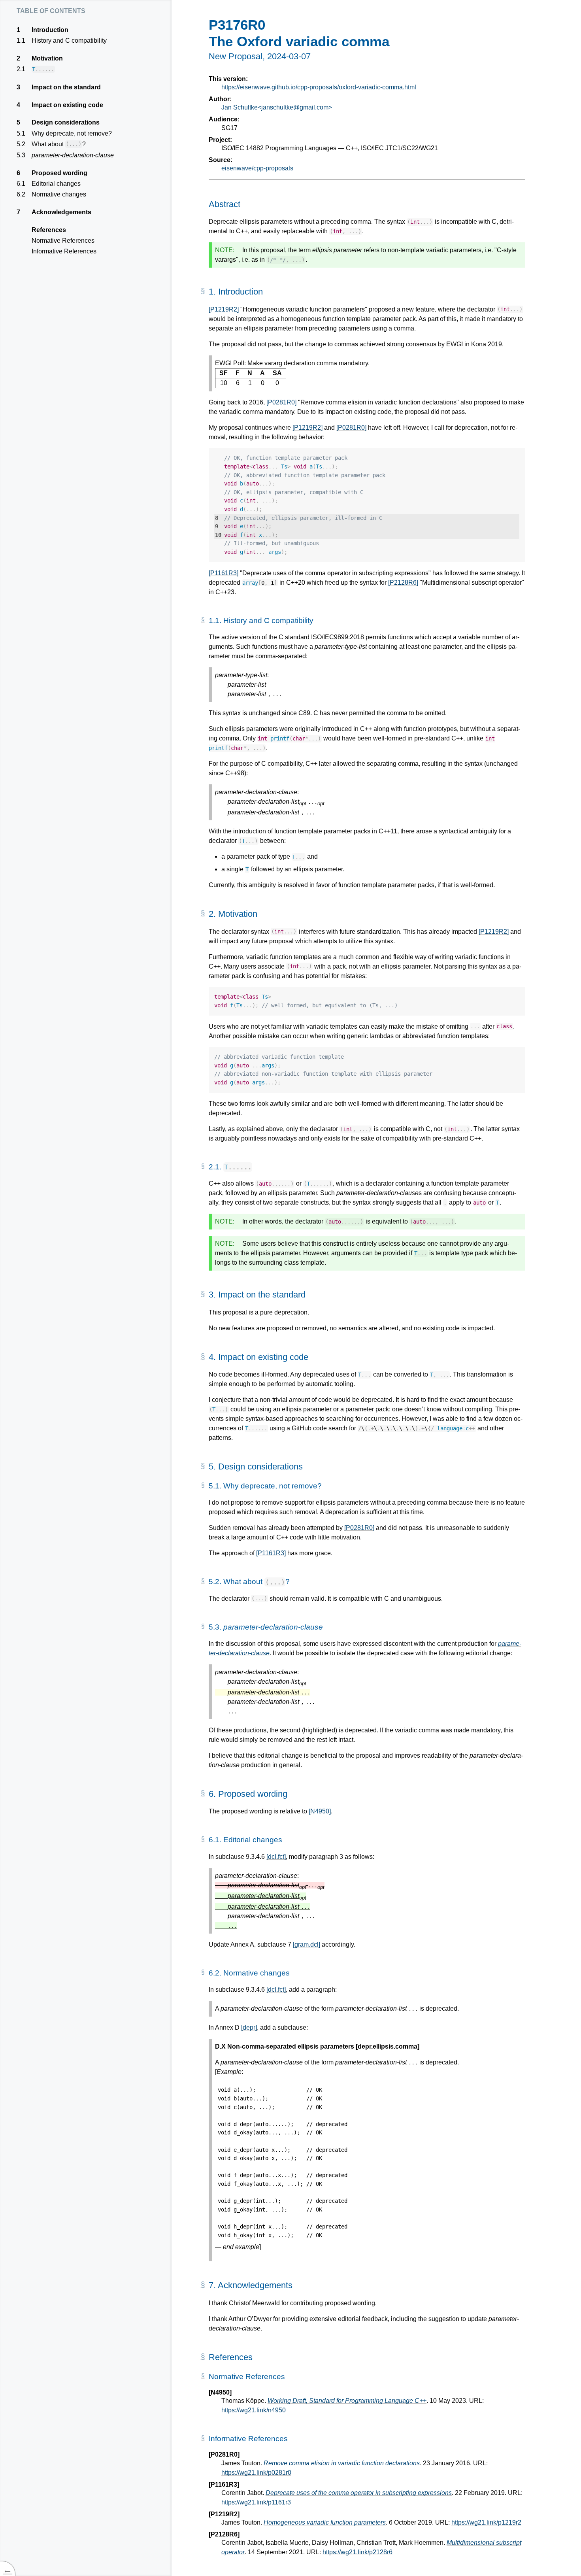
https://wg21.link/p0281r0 (256, 2473)
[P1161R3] (224, 573)
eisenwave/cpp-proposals (257, 168)
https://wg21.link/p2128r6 (357, 2552)
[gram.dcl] (307, 1944)
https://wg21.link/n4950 (254, 2410)
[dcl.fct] (276, 1857)
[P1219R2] (224, 309)
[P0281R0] (281, 402)
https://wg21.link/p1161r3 (256, 2502)
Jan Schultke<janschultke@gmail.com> (277, 107)
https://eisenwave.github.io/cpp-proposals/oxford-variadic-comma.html (319, 87)
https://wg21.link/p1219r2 (486, 2522)
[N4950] (320, 1811)
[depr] (249, 2027)
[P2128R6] (403, 583)
